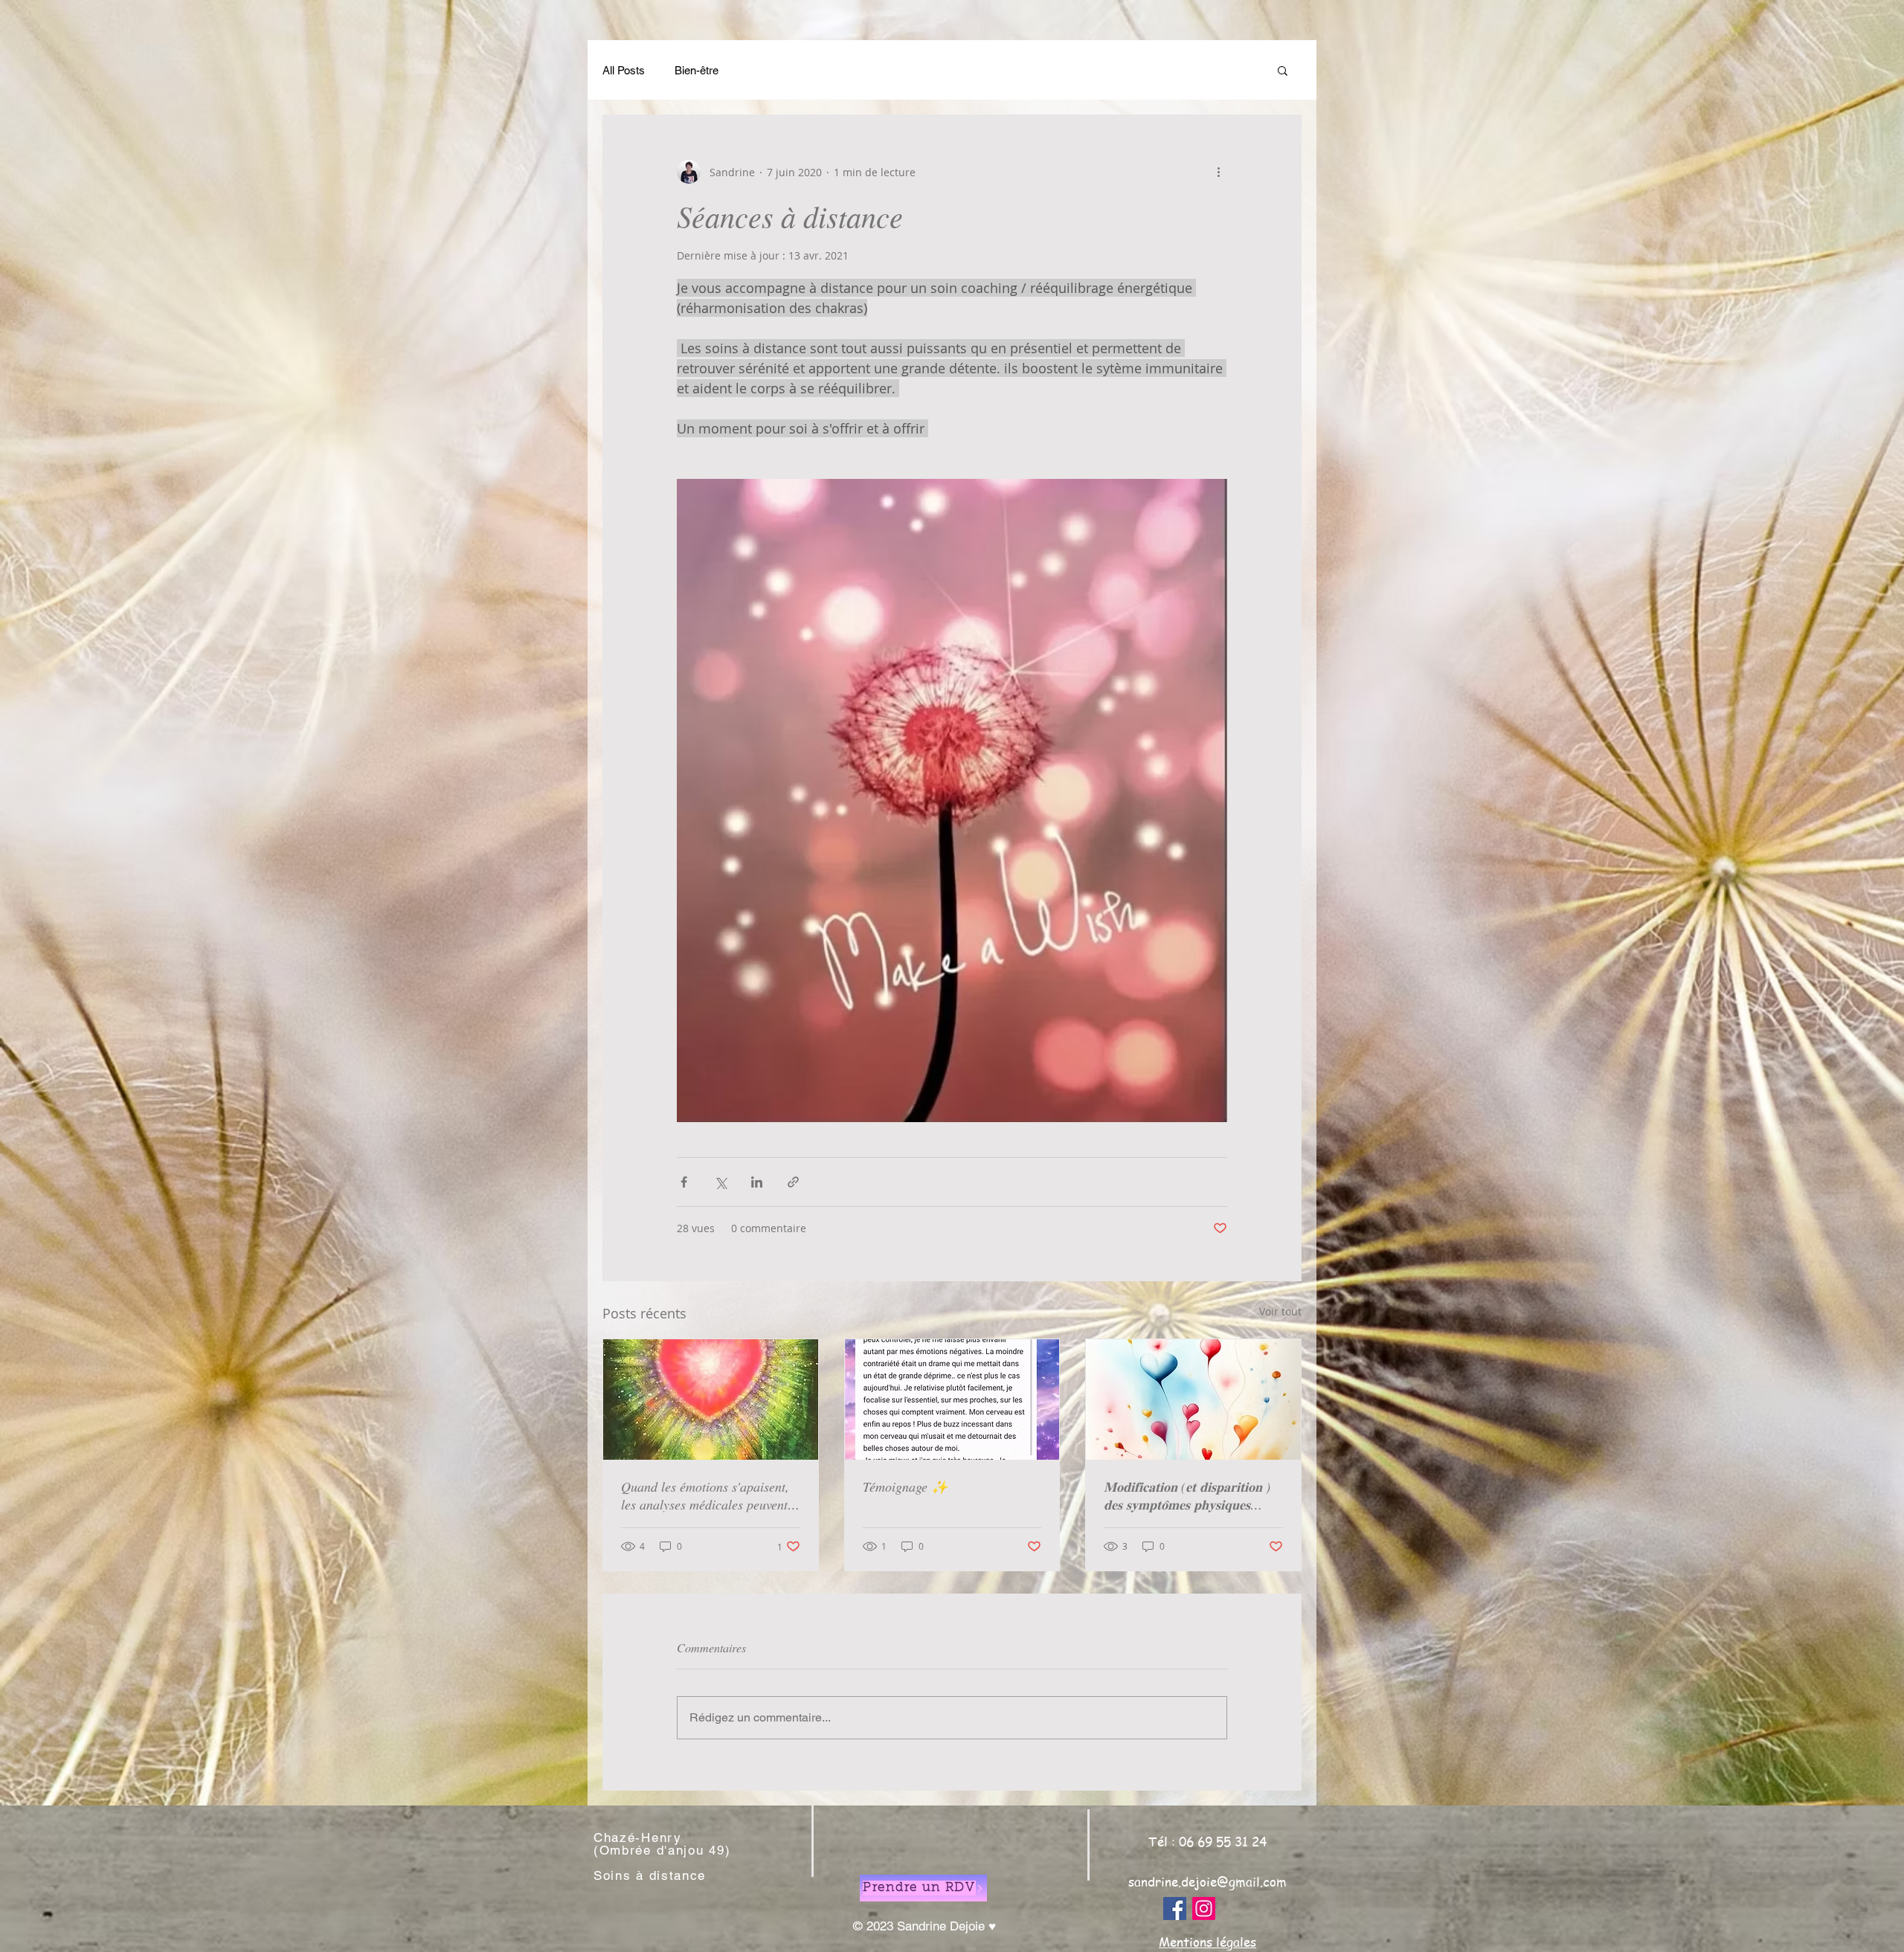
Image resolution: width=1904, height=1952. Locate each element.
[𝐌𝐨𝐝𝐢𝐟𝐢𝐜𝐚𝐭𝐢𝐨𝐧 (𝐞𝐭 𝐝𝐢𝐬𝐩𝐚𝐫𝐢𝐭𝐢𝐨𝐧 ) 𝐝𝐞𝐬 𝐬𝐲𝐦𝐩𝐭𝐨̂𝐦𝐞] (1193, 1399)
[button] (1283, 70)
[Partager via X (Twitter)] (720, 1182)
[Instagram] (1204, 1908)
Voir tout (1280, 1311)
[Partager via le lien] (793, 1182)
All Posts (624, 70)
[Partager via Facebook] (684, 1182)
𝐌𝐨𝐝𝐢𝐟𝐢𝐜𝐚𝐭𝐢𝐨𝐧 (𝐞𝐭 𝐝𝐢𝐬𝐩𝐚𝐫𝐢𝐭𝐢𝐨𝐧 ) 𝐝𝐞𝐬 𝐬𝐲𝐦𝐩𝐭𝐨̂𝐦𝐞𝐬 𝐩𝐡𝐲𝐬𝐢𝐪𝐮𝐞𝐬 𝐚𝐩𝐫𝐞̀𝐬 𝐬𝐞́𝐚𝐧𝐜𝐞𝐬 (1187, 1495)
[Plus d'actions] (1218, 172)
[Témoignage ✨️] (952, 1399)
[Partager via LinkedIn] (757, 1182)
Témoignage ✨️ (905, 1486)
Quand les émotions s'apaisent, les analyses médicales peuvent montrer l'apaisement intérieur (705, 1495)
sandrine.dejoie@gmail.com (1207, 1881)
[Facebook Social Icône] (1175, 1908)
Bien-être (697, 70)
